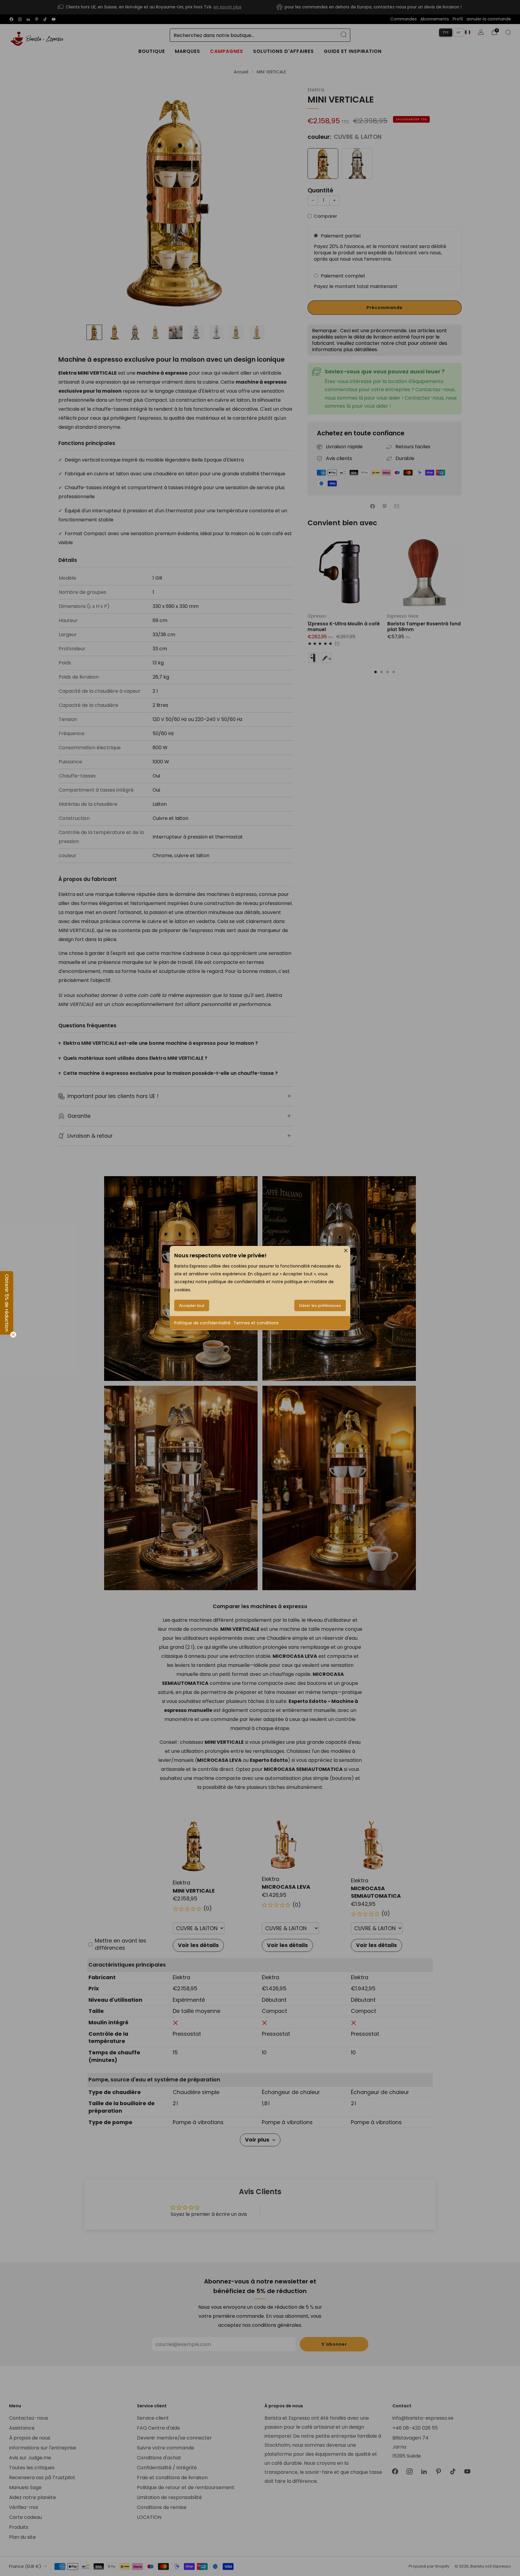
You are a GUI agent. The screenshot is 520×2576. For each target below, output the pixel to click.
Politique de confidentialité (202, 1323)
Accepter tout (192, 1305)
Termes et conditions (256, 1323)
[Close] (346, 1250)
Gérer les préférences (320, 1305)
